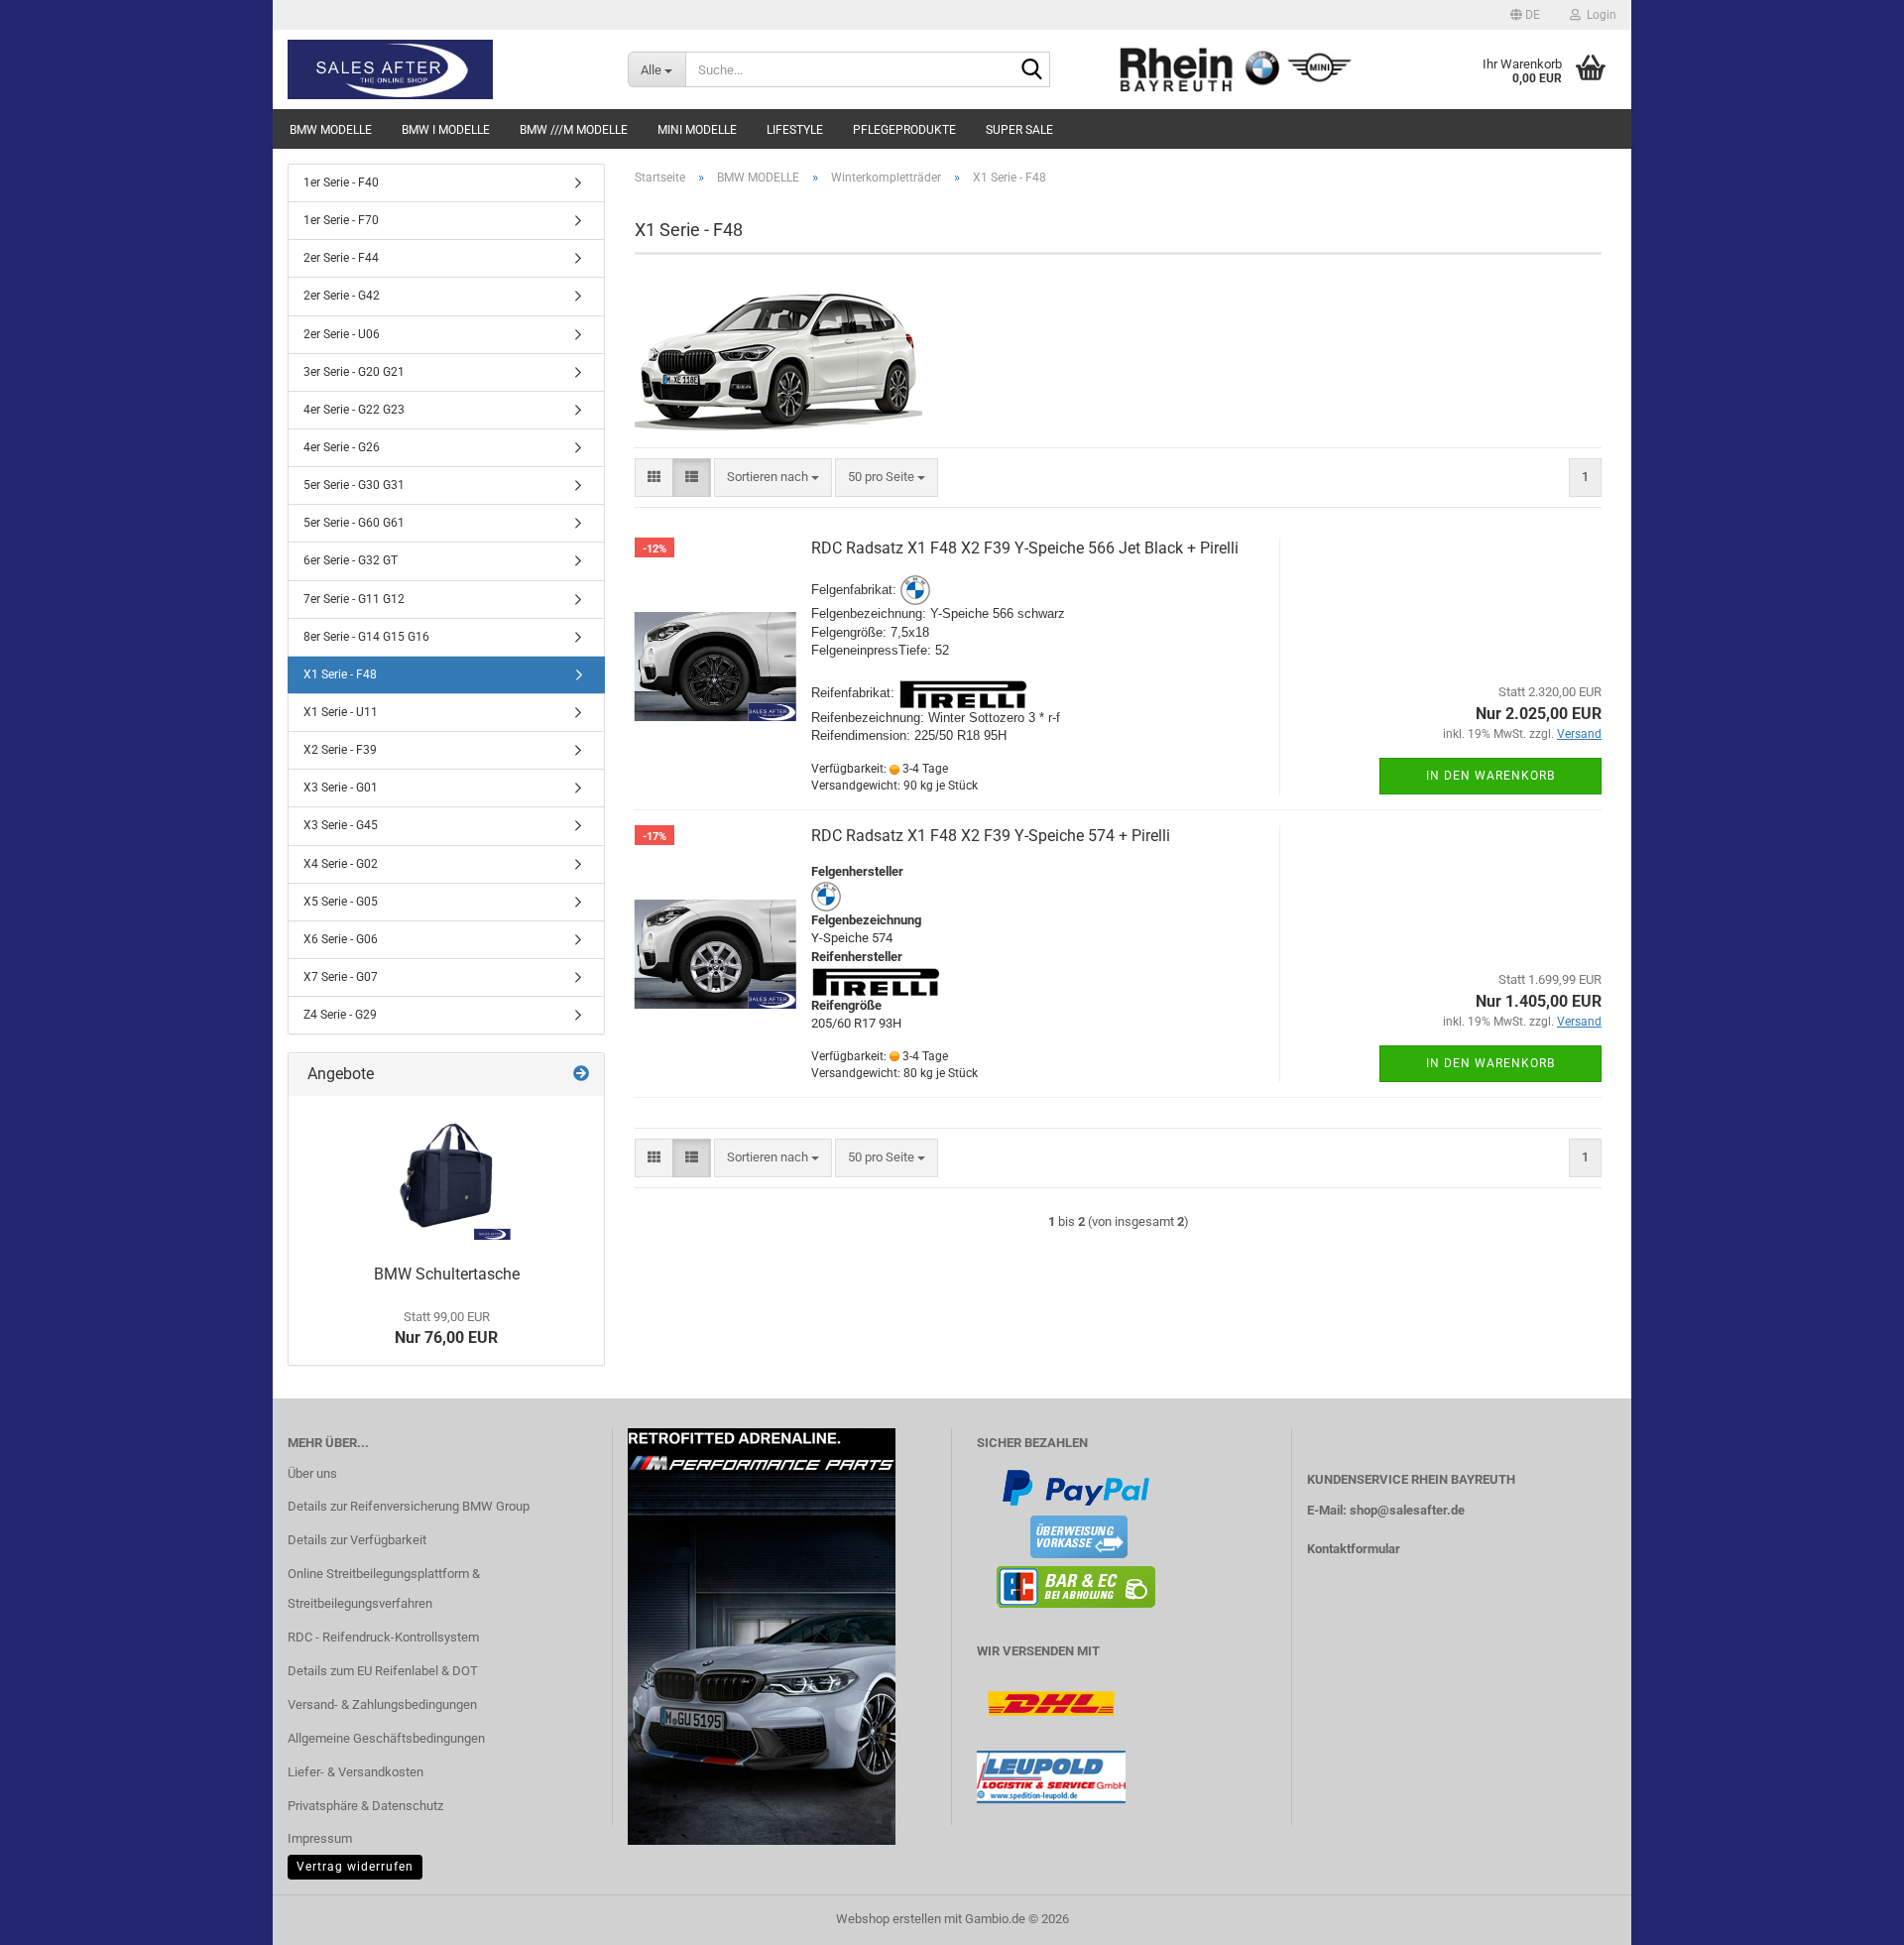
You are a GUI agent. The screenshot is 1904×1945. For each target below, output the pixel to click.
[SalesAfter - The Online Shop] (443, 69)
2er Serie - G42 (342, 296)
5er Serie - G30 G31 (354, 485)
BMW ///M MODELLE (574, 130)
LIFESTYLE (795, 130)
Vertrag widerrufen (355, 1867)
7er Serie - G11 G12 (354, 599)
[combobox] (773, 478)
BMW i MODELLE (446, 130)
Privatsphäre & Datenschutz (365, 1806)
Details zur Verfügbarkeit (357, 1540)
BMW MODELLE (331, 130)
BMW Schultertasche (447, 1274)
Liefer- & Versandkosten (356, 1772)
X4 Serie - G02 (341, 864)
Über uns (312, 1473)
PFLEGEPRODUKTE (904, 130)
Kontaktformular (1354, 1549)
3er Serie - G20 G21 (354, 372)
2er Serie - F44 (341, 258)
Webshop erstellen (889, 1919)
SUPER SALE (1019, 130)
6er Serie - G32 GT (351, 560)
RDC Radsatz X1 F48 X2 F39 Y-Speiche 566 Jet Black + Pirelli (1025, 548)
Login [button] (1599, 15)
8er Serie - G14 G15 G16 (366, 637)
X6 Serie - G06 (341, 939)
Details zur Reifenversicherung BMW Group (409, 1506)
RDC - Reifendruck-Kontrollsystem (383, 1637)
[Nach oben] (1849, 1915)
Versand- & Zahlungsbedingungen (382, 1704)
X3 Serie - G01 (341, 788)
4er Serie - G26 (342, 447)
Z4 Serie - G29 (340, 1015)
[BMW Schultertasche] (446, 1175)
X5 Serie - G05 (341, 902)
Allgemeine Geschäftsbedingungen (386, 1738)
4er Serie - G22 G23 (354, 410)
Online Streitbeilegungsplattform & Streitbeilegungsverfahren (384, 1588)
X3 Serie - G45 (341, 825)
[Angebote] (581, 1075)
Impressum (320, 1838)
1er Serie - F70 (341, 220)
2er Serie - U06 (342, 334)
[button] (1525, 15)
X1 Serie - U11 (341, 712)
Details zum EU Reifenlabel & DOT (383, 1671)
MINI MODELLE (697, 130)
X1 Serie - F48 (340, 674)
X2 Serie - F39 (340, 750)
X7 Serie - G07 (341, 977)
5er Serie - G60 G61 (354, 523)
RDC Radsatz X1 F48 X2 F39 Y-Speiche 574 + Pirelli (991, 836)
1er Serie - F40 (341, 182)
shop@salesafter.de (1407, 1510)
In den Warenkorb (1490, 776)
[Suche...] (1031, 70)
